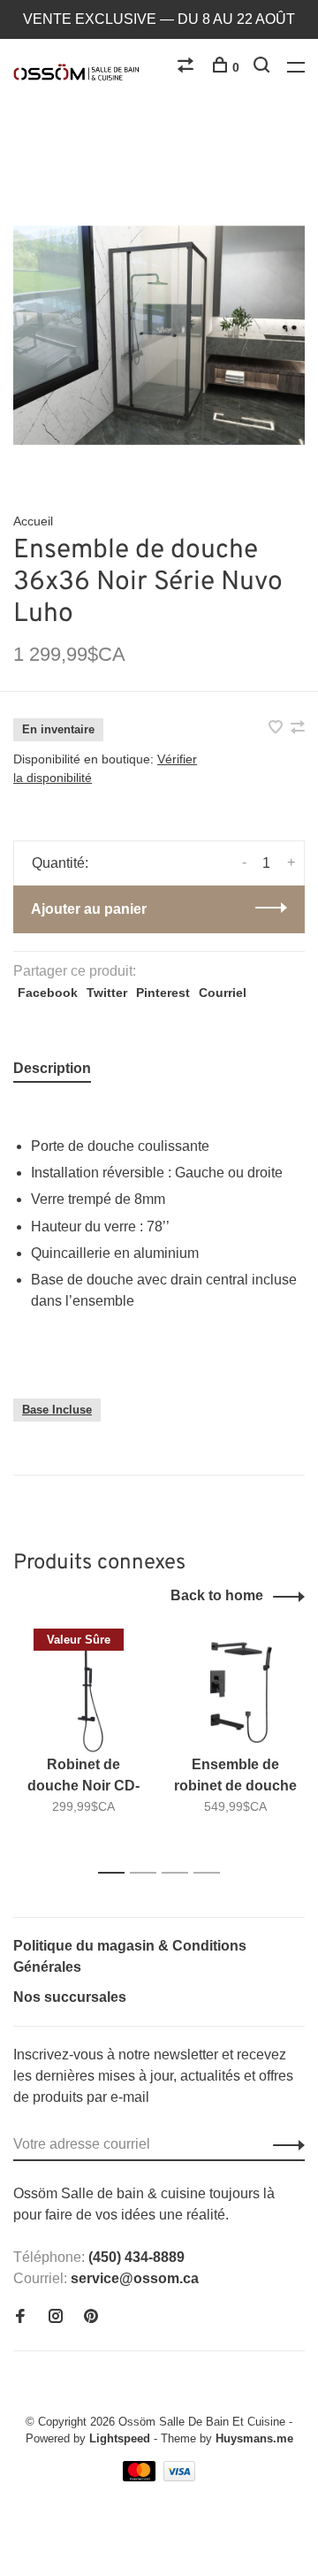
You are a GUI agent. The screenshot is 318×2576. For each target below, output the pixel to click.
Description (52, 1068)
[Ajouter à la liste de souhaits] (277, 728)
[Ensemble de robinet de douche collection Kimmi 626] (235, 1691)
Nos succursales (70, 1997)
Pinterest (163, 993)
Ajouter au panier (89, 909)
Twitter (107, 993)
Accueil (33, 521)
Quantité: (60, 863)
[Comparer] (188, 67)
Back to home (217, 1595)
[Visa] (180, 2476)
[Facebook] (20, 2317)
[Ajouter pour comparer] (298, 728)
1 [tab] (116, 1873)
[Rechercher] (264, 67)
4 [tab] (212, 1873)
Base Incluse (57, 1410)
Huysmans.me (254, 2438)
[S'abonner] (284, 2144)
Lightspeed (120, 2438)
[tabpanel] (159, 335)
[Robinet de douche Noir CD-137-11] (83, 1691)
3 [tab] (180, 1873)
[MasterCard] (141, 2476)
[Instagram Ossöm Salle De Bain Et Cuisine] (56, 2317)
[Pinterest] (91, 2317)
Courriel (223, 993)
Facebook (48, 993)
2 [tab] (148, 1873)
